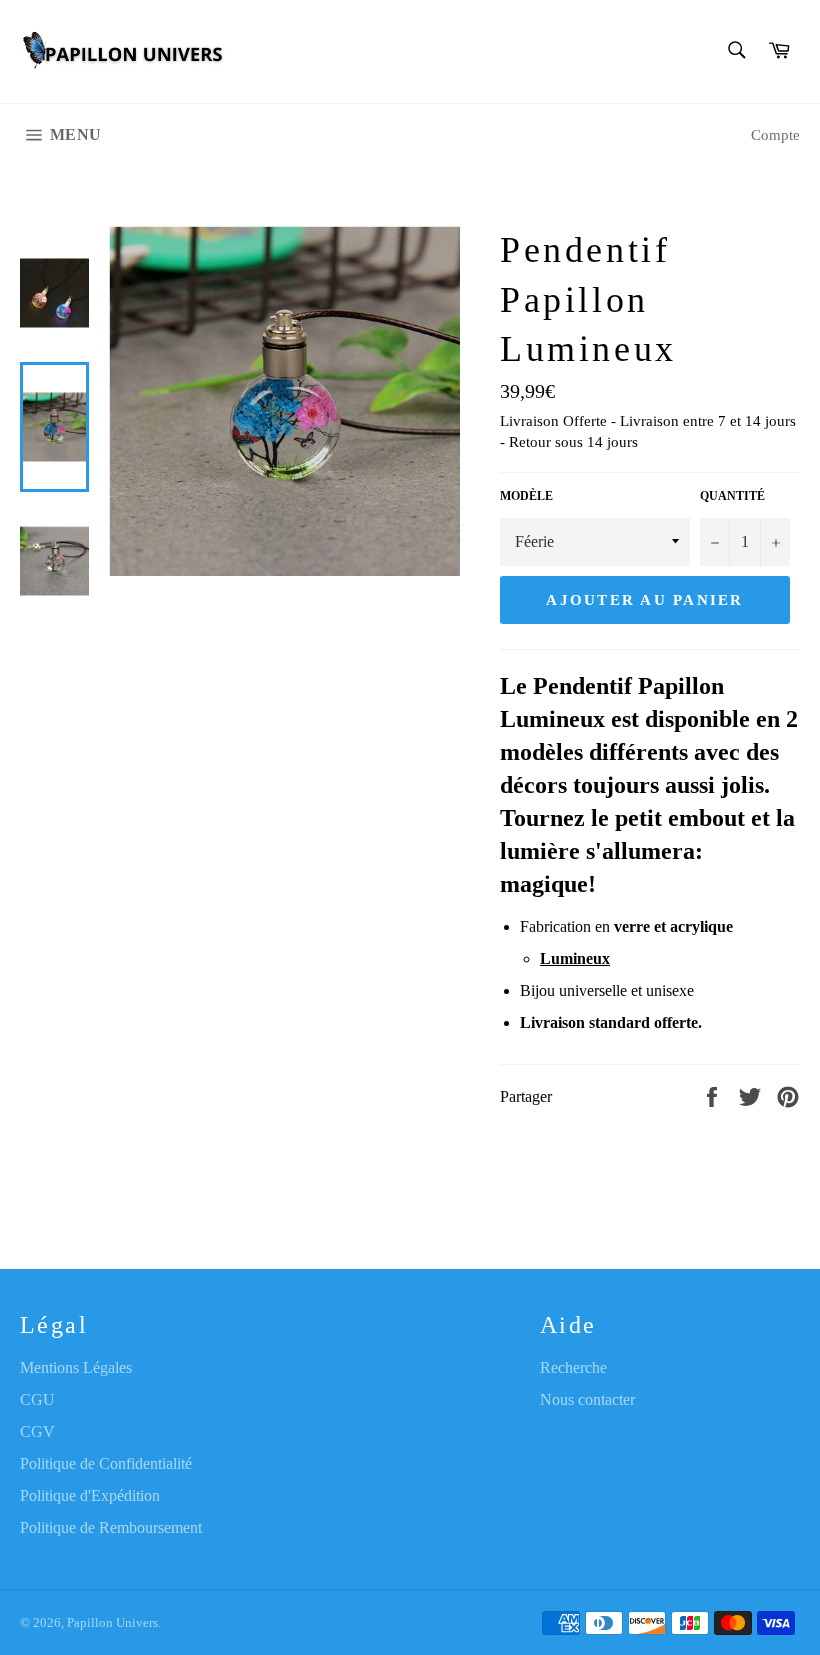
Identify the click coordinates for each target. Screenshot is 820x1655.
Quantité (732, 496)
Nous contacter (587, 1399)
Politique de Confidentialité (106, 1463)
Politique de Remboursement (111, 1527)
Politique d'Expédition (90, 1495)
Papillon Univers (112, 1623)
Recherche (573, 1367)
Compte (775, 135)
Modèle (526, 496)
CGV (37, 1431)
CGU (37, 1399)
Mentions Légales (76, 1367)
